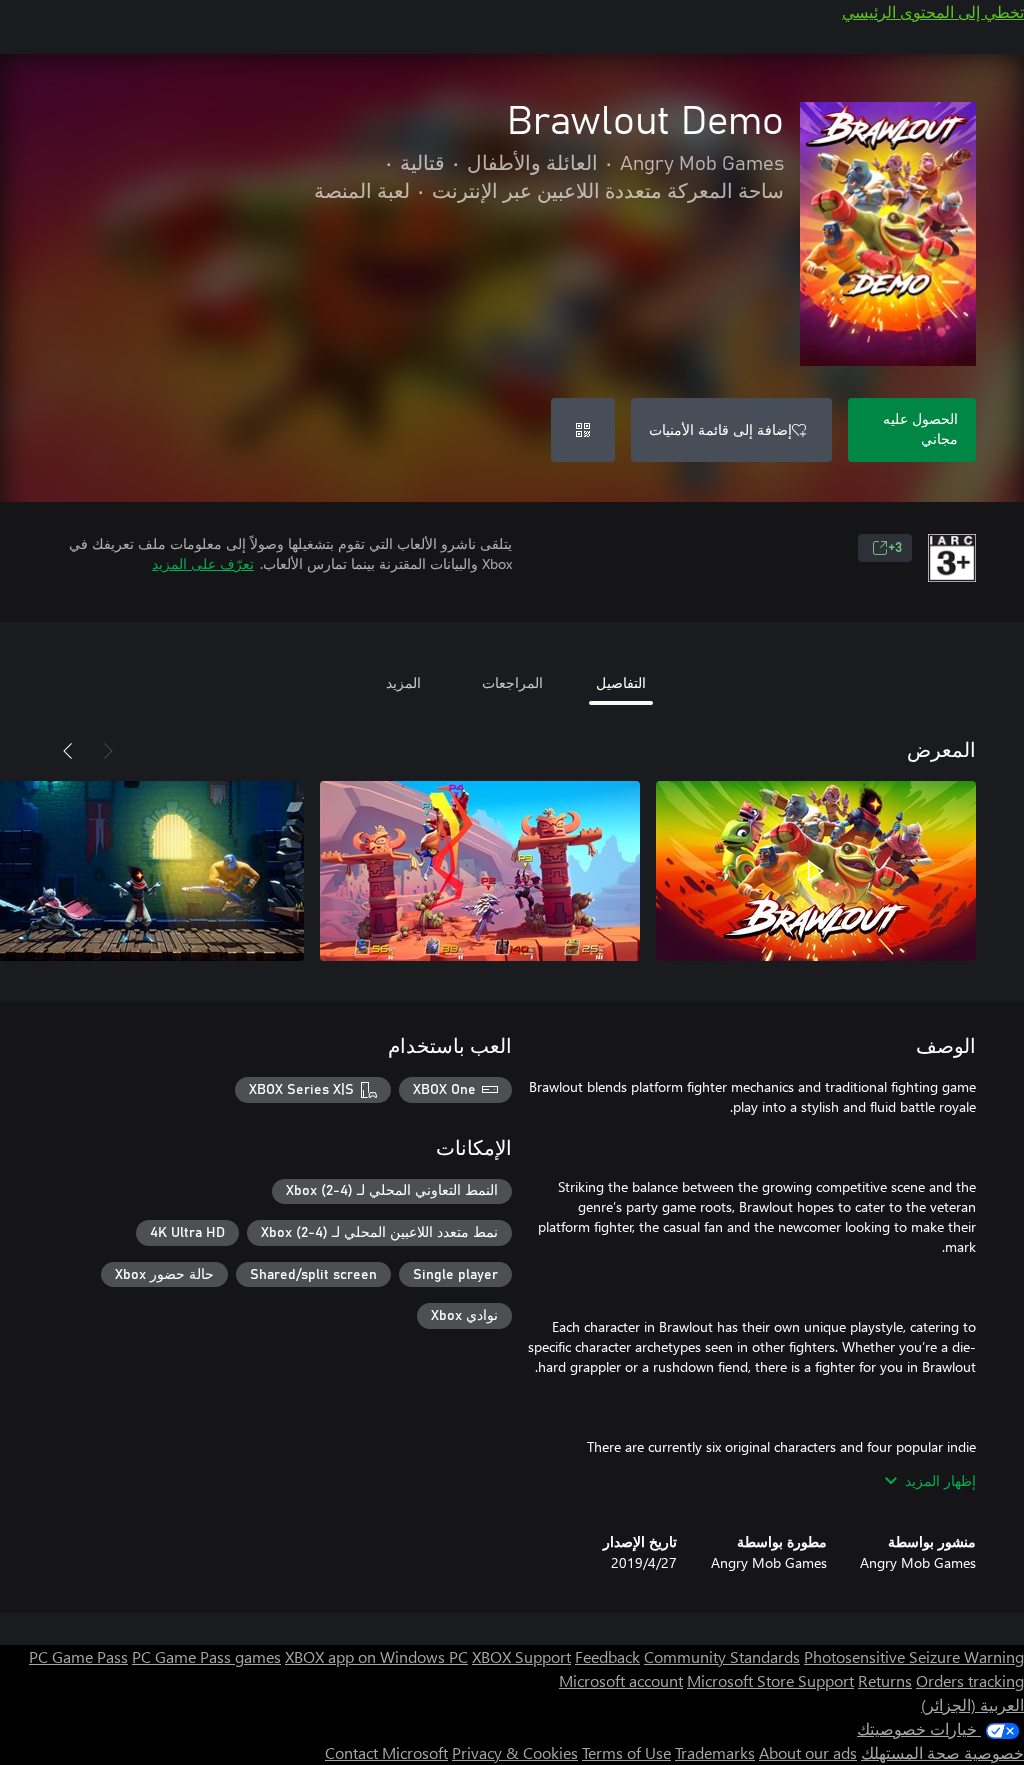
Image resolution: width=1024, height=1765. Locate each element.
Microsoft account (621, 1680)
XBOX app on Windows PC (376, 1656)
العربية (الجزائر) (972, 1704)
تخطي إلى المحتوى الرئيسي (933, 11)
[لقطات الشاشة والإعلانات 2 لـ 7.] (480, 871)
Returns (885, 1680)
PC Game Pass (78, 1656)
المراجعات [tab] (512, 682)
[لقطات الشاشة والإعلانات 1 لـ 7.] (816, 871)
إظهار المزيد (940, 1480)
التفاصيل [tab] (621, 682)
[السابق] (108, 751)
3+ (895, 548)
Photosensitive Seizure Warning (914, 1656)
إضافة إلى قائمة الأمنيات (720, 429)
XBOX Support (521, 1656)
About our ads (808, 1752)
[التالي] (68, 751)
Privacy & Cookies (515, 1752)
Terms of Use (626, 1752)
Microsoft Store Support (770, 1680)
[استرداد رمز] (583, 430)
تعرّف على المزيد (203, 563)
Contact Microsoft (386, 1752)
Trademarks (715, 1752)
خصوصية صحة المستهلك (942, 1752)
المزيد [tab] (403, 682)
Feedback (607, 1656)
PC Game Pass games (206, 1656)
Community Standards (722, 1656)
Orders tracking (970, 1680)
